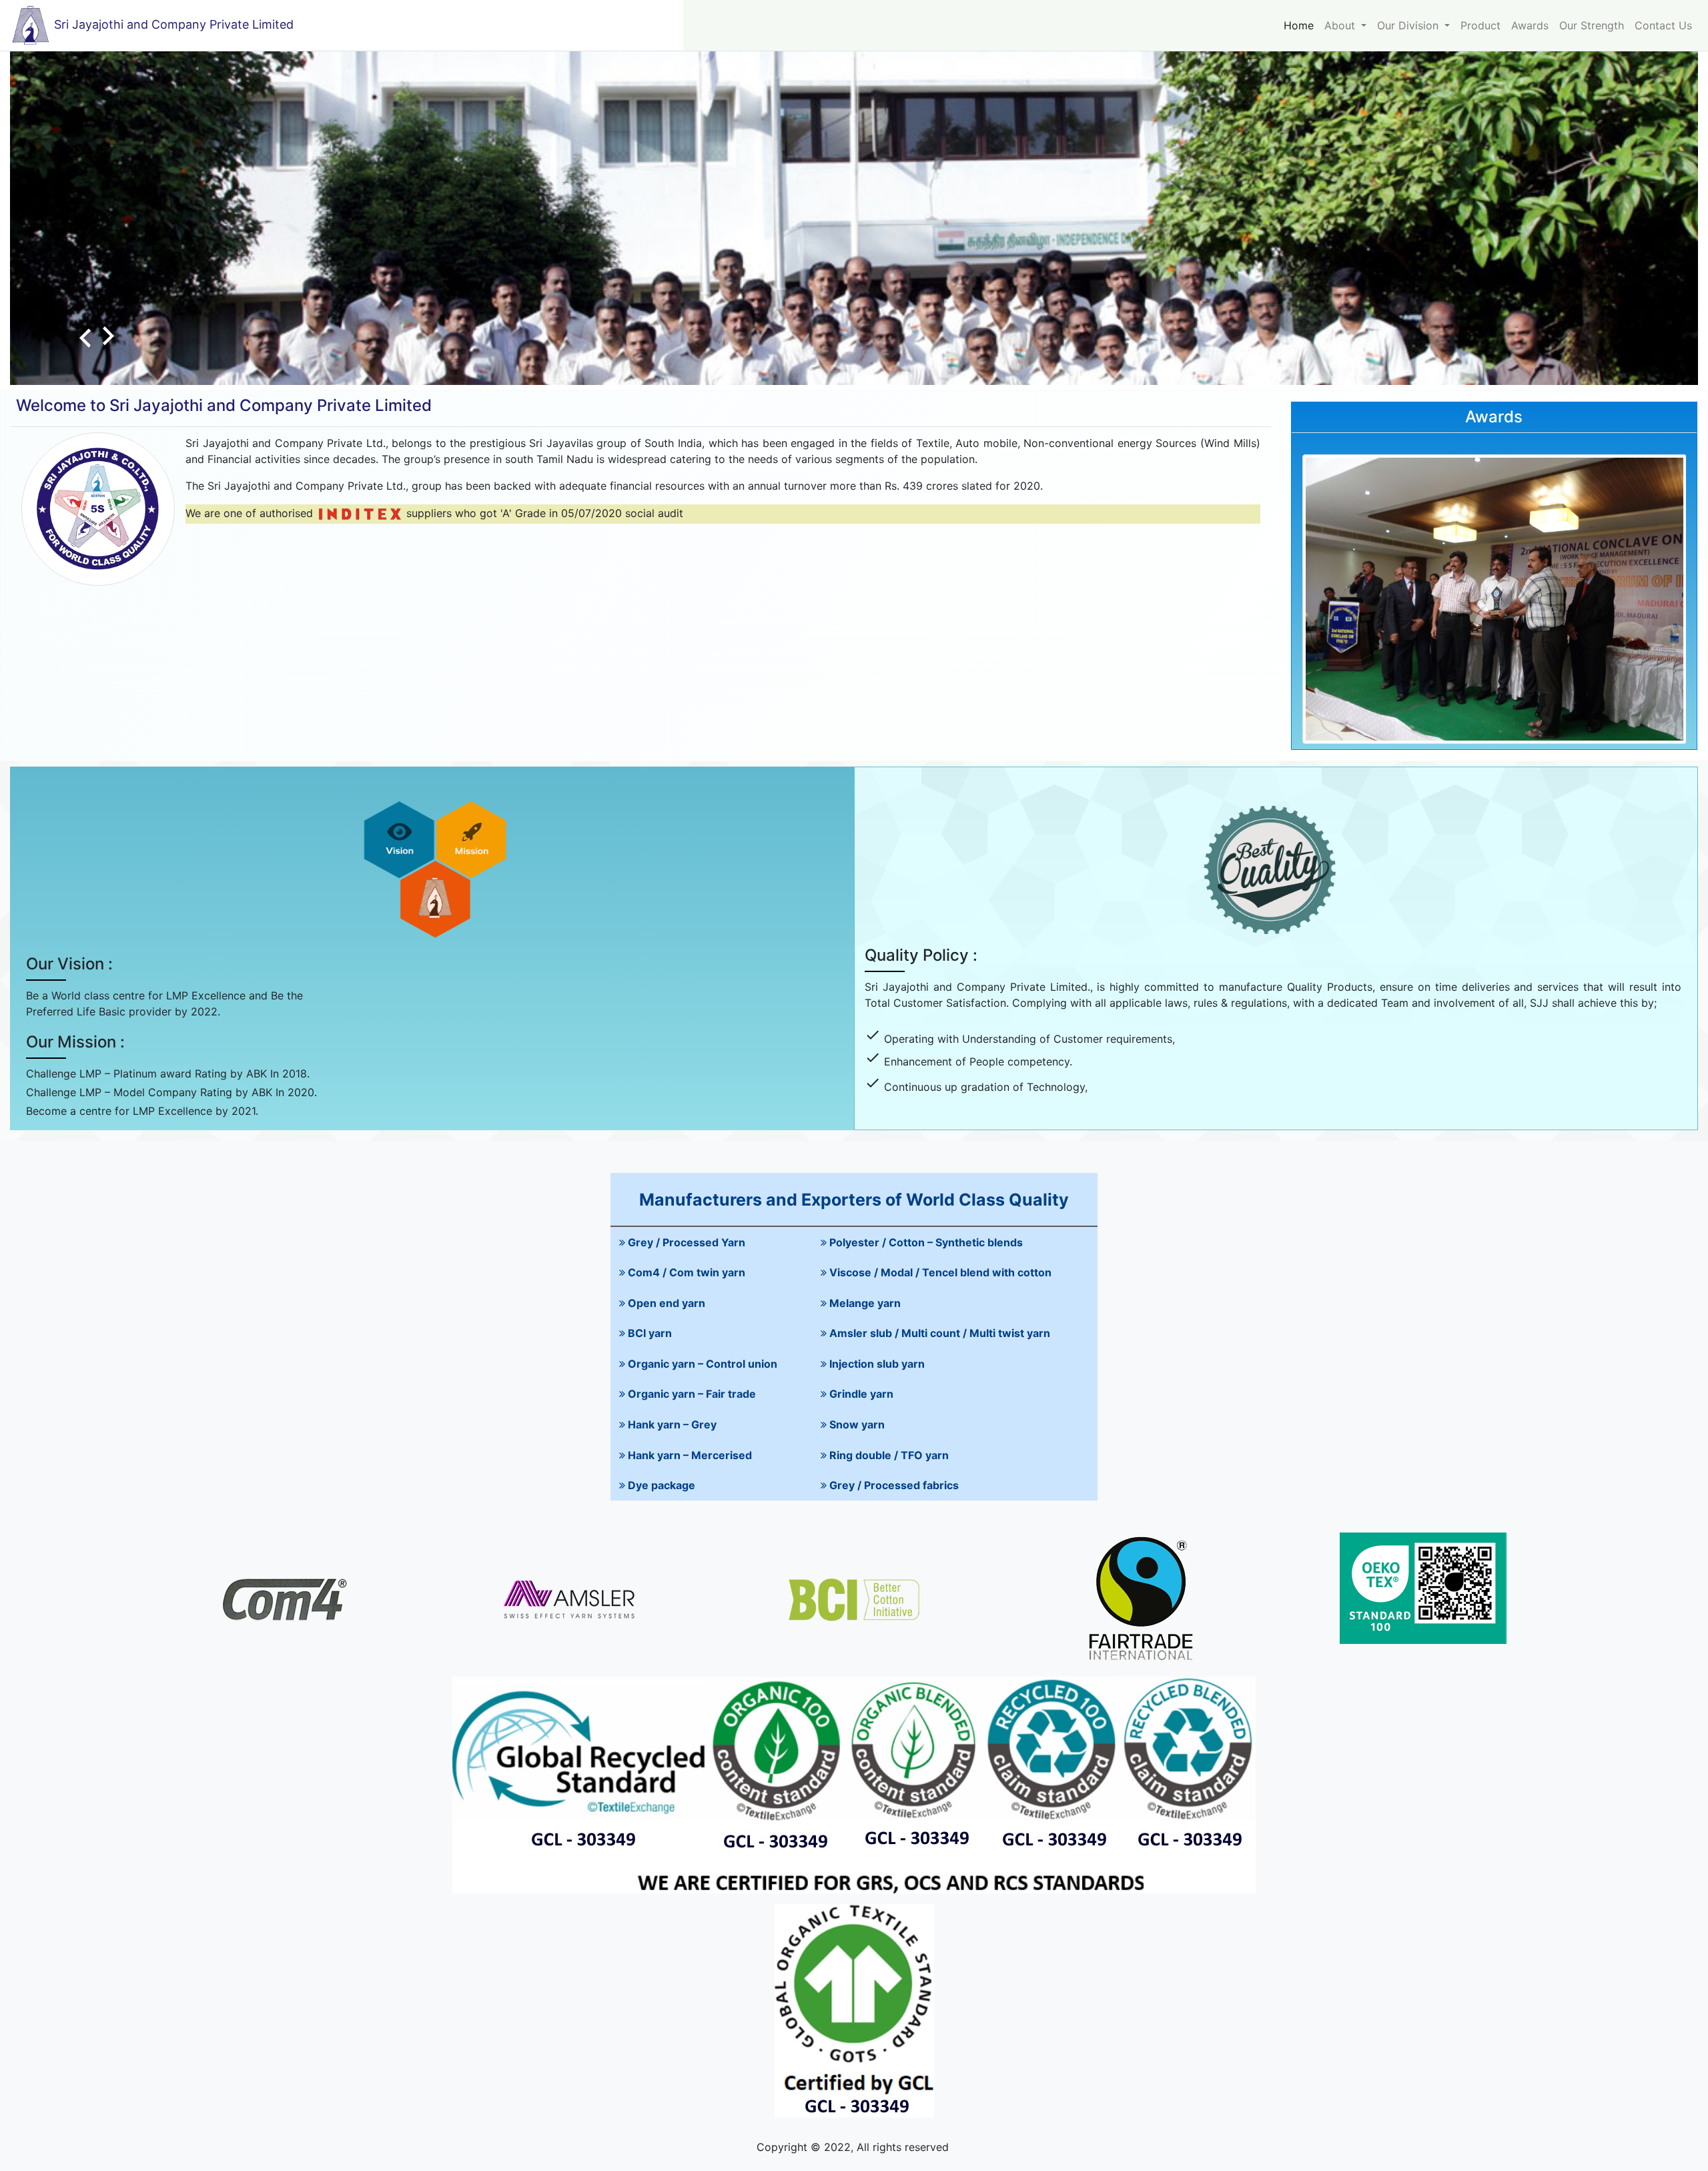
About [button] (1341, 25)
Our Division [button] (1409, 25)
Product (1480, 25)
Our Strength (1592, 25)
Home (1299, 25)
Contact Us (1663, 25)
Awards (1530, 25)
